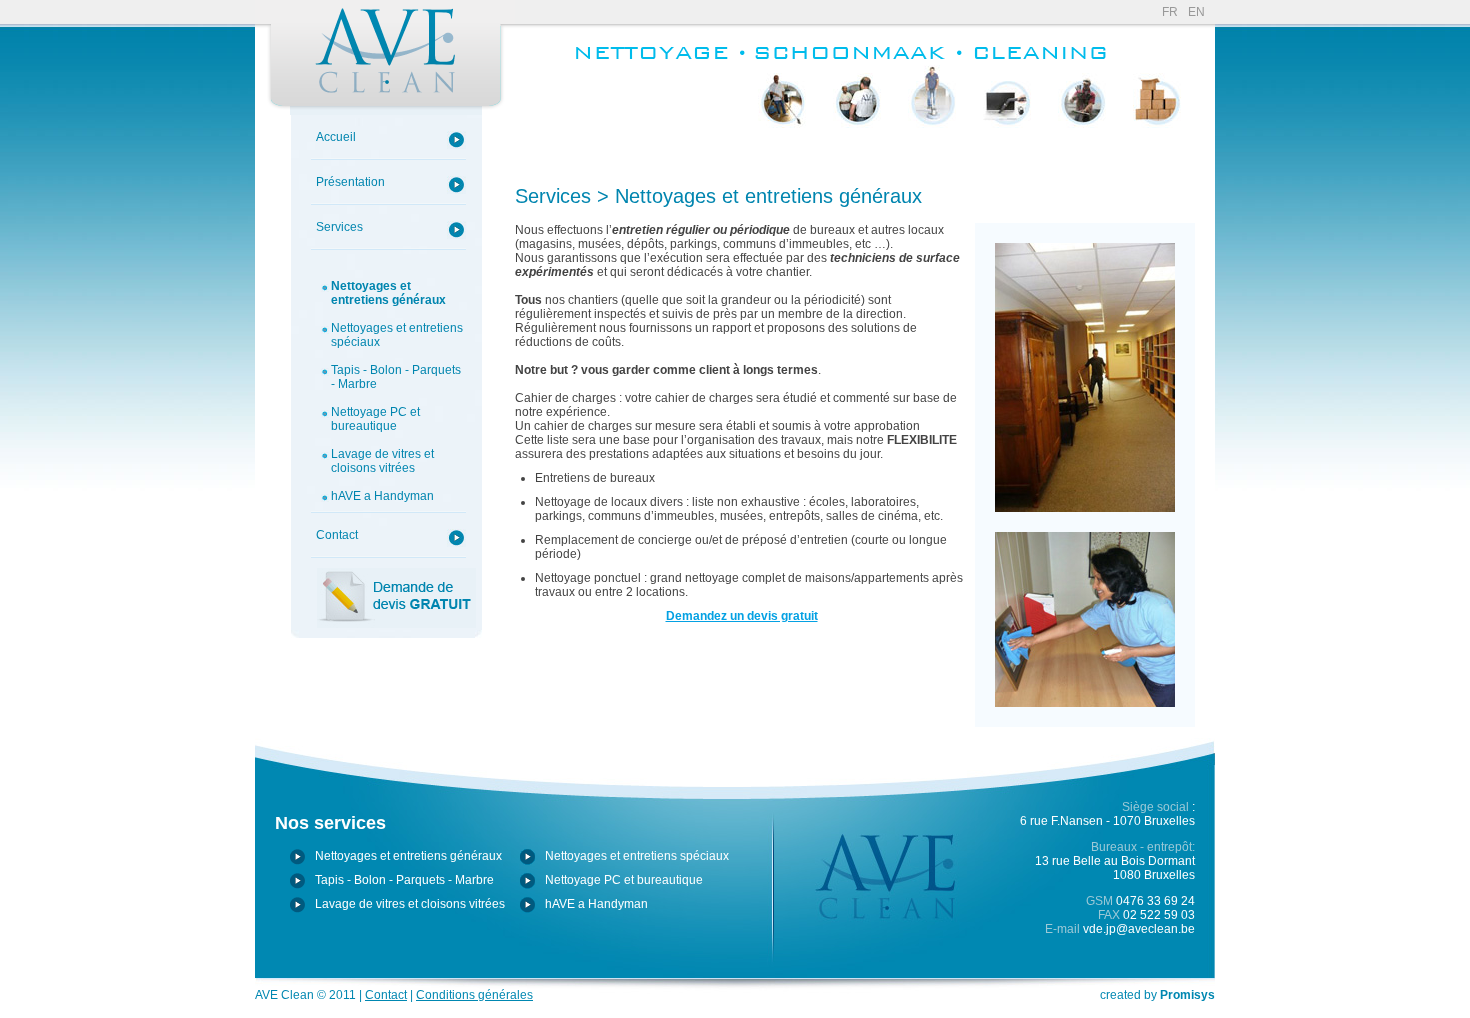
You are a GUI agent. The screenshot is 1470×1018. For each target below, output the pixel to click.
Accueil (336, 137)
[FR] (659, 64)
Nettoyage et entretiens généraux (782, 152)
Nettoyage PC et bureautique (375, 419)
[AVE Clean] (385, 57)
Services (339, 227)
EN (1196, 12)
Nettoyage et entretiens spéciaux (857, 152)
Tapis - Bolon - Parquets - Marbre (396, 377)
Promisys (1187, 995)
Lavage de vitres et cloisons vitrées (382, 461)
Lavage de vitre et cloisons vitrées (1083, 159)
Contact (337, 535)
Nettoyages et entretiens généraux (388, 293)
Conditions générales (474, 995)
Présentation (350, 182)
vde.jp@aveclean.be (1139, 929)
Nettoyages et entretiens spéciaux (397, 335)
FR (1170, 12)
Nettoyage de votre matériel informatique (1008, 152)
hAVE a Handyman (382, 496)
